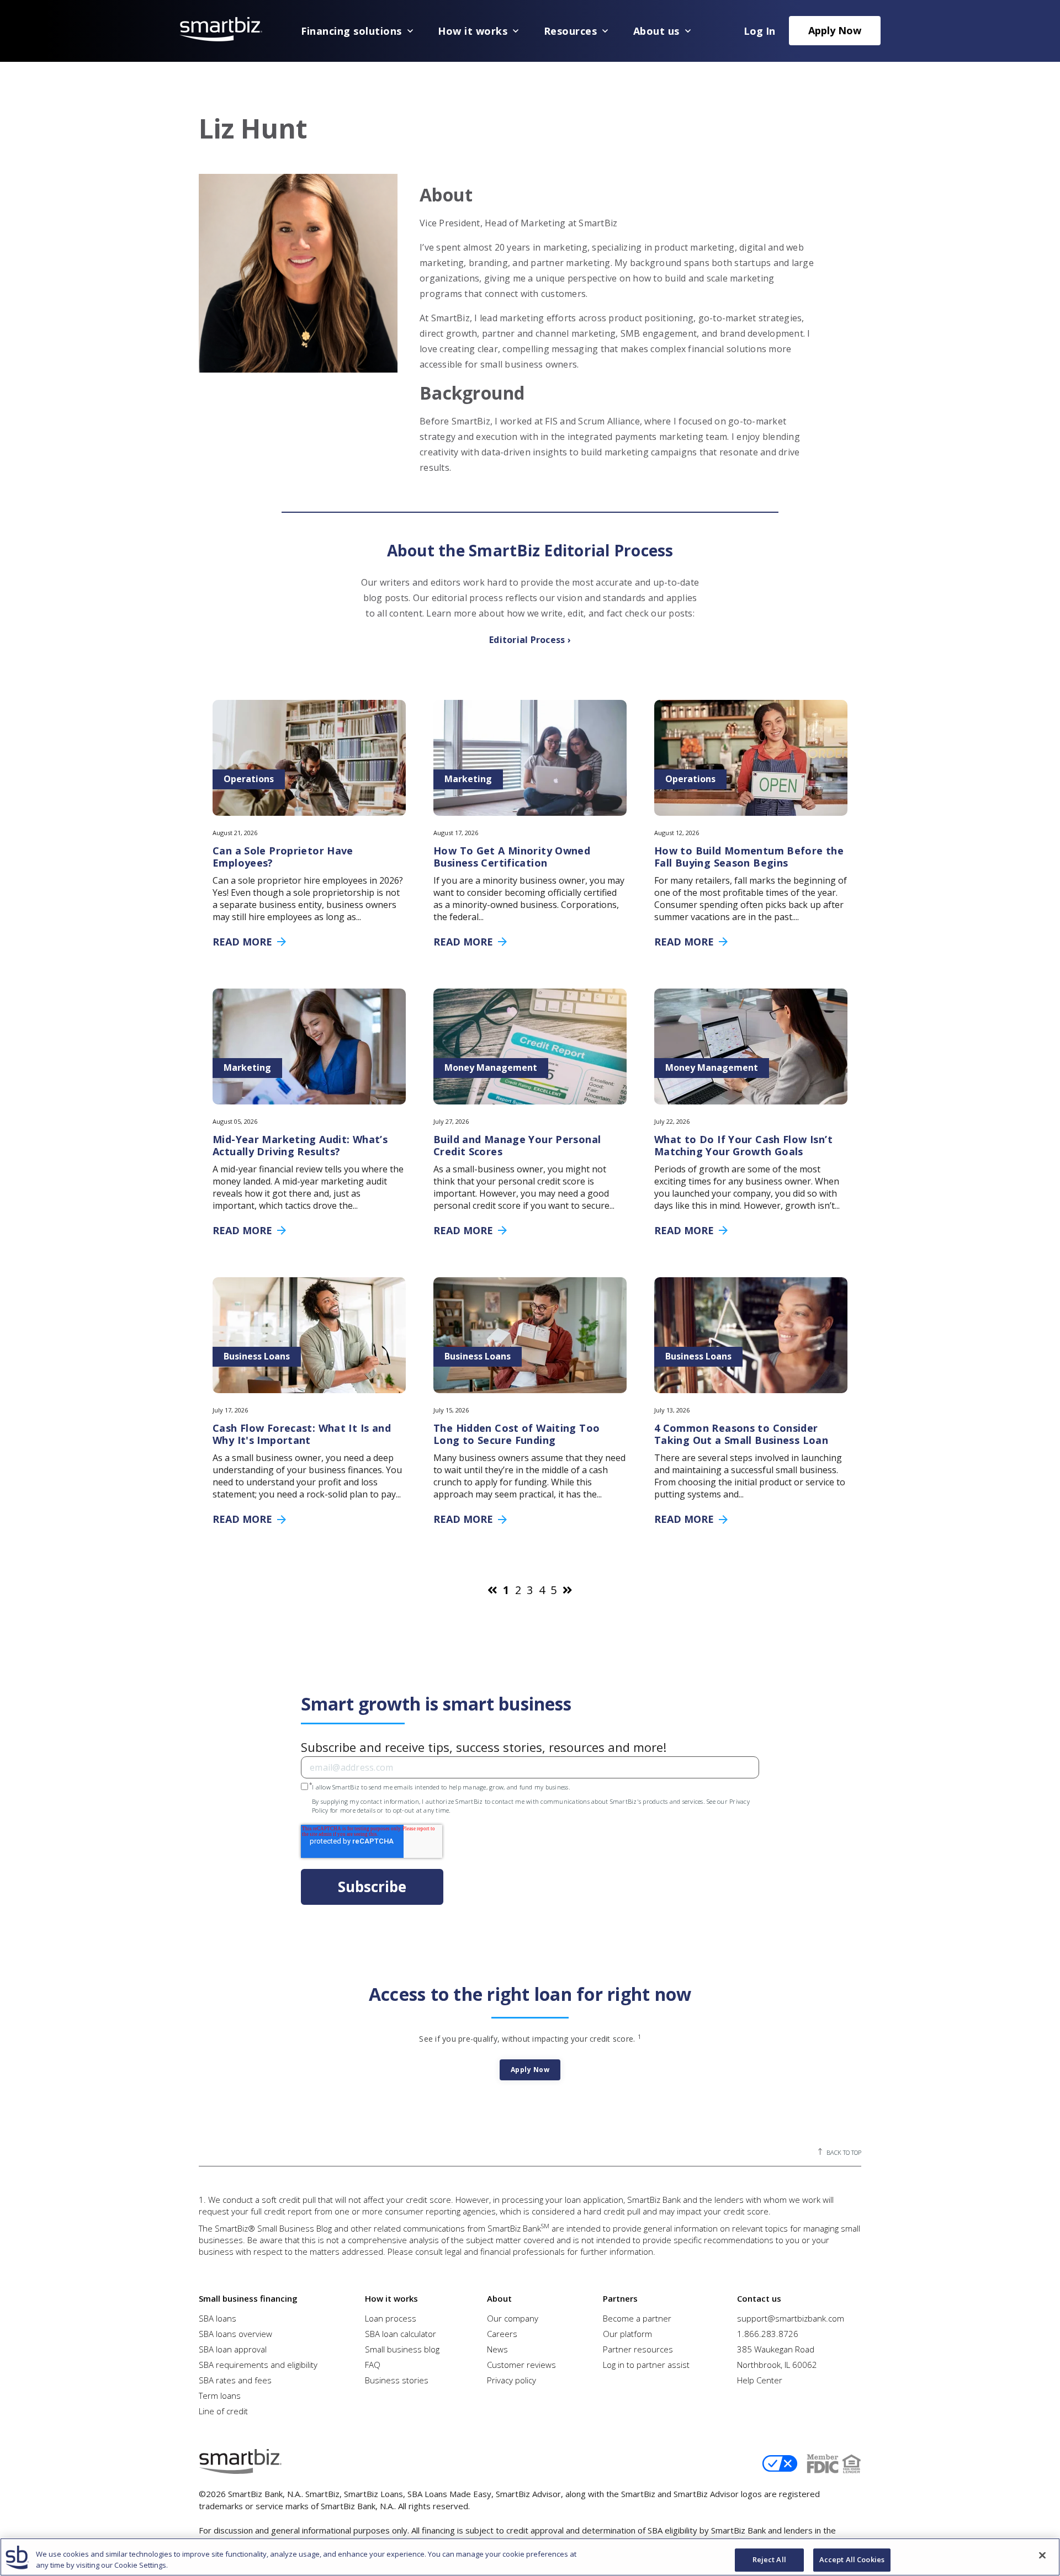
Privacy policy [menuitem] (512, 2380)
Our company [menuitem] (513, 2318)
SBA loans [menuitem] (218, 2318)
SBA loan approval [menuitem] (233, 2349)
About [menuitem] (499, 2298)
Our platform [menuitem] (627, 2334)
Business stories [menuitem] (397, 2380)
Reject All (769, 2560)
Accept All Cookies (852, 2560)
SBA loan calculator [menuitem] (401, 2334)
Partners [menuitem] (620, 2298)
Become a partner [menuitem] (637, 2318)
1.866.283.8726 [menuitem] (768, 2334)
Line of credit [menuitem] (223, 2411)
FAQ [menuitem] (373, 2365)
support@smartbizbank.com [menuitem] (791, 2318)
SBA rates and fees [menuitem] (235, 2380)
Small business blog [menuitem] (402, 2349)
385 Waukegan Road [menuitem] (776, 2349)
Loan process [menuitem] (391, 2318)
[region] (530, 2557)
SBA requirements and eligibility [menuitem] (258, 2365)
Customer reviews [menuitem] (521, 2365)
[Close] (1042, 2556)
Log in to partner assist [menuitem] (646, 2365)
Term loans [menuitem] (220, 2396)
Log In (759, 31)
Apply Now (835, 30)
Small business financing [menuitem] (248, 2298)
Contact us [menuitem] (759, 2298)
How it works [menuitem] (391, 2298)
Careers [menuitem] (502, 2334)
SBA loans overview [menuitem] (235, 2334)
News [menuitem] (497, 2349)
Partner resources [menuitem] (638, 2349)
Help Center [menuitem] (760, 2380)
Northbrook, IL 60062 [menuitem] (777, 2365)
